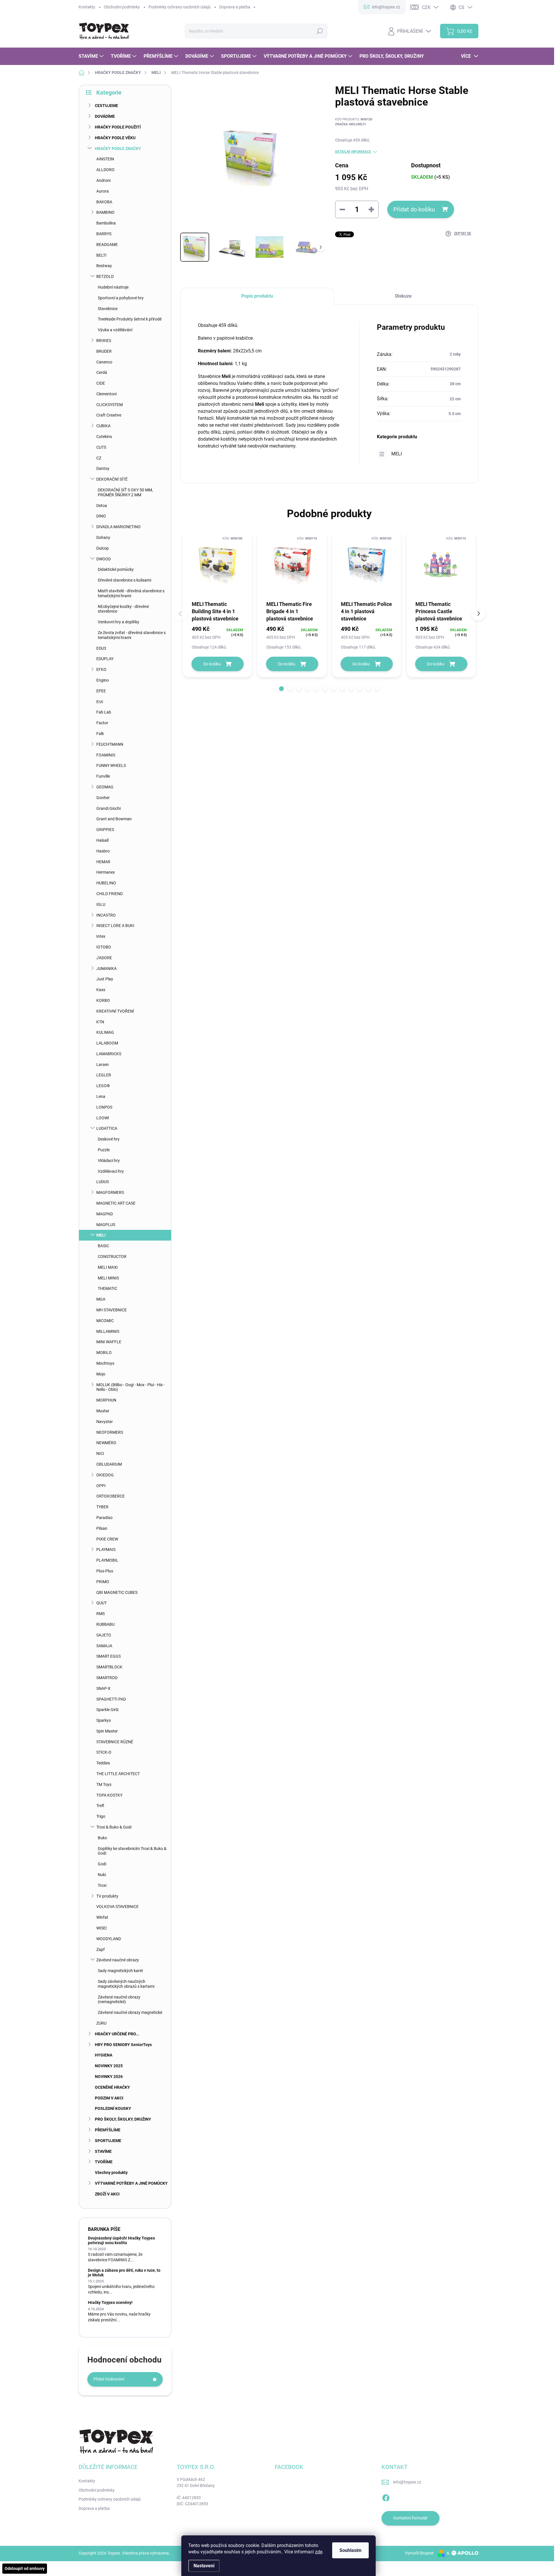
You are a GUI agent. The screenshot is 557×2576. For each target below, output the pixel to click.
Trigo (101, 1816)
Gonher (103, 798)
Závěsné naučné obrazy (118, 1960)
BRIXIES (104, 341)
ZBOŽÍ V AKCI (107, 2194)
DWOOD (104, 559)
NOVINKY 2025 (109, 2066)
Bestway (104, 266)
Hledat (320, 31)
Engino (103, 680)
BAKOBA (104, 202)
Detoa (102, 506)
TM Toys (104, 1784)
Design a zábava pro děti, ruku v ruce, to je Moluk (124, 2272)
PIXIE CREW (107, 1539)
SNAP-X (103, 1688)
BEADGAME (107, 245)
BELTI (101, 255)
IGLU (101, 904)
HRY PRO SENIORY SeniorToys (123, 2045)
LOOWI (103, 1118)
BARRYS (104, 234)
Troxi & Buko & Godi (114, 1827)
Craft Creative (109, 415)
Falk (100, 734)
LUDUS (103, 1182)
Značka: (350, 124)
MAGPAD (105, 1214)
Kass (101, 990)
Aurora (103, 191)
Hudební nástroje (113, 287)
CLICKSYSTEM (110, 405)
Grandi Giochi (108, 808)
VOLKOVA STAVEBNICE (117, 1907)
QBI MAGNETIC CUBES (117, 1592)
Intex (101, 936)
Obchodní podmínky (122, 7)
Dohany (103, 537)
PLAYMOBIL (107, 1560)
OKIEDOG (105, 1475)
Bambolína (106, 223)
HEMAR (103, 862)
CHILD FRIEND (110, 894)
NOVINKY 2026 (109, 2077)
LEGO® (103, 1086)
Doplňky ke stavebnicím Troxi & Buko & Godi (132, 1851)
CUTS (101, 447)
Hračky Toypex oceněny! (110, 2302)
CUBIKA (103, 426)
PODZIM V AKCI (109, 2098)
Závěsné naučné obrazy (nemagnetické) (119, 2000)
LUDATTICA (107, 1128)
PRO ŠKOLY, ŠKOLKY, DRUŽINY (123, 2119)
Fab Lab (104, 712)
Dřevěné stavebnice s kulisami (124, 580)
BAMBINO (105, 212)
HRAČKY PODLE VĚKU (115, 138)
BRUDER (104, 351)
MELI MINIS (108, 1278)
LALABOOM (107, 1043)
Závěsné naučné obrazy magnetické (130, 2012)
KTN (100, 1022)
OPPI (101, 1486)
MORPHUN (106, 1400)
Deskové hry (109, 1139)
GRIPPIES (105, 830)
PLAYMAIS (106, 1549)
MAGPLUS (106, 1225)
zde (319, 2552)
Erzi (100, 702)
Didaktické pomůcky (116, 569)
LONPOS (104, 1107)
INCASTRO (106, 915)
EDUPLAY (105, 659)
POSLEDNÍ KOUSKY (113, 2108)
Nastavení (204, 2566)
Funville (103, 776)
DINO (101, 516)
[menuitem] (92, 56)
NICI (100, 1453)
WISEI (102, 1928)
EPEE (101, 691)
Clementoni (106, 394)
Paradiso (104, 1518)
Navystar (105, 1422)
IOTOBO (104, 947)
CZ (99, 458)
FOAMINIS (106, 755)
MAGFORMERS (110, 1192)
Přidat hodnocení (109, 2379)
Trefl (100, 1806)
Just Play (105, 979)
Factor (102, 723)
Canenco (104, 362)
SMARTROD (107, 1678)
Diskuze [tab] (403, 296)
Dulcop (103, 548)
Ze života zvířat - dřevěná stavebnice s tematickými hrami (132, 635)
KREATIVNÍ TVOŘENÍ (115, 1011)
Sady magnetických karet (120, 1971)
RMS (101, 1614)
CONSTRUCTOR (112, 1257)
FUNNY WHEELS (111, 765)
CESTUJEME (106, 106)
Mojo (101, 1374)
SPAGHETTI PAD (111, 1699)
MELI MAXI (108, 1267)
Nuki (102, 1875)
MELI (101, 1235)
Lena (101, 1096)
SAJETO (104, 1635)
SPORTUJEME (108, 2141)
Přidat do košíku (414, 209)
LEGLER (104, 1075)
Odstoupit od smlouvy (25, 2568)
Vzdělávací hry (111, 1171)
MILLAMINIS (108, 1331)
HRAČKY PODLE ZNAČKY (118, 149)
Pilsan (102, 1528)
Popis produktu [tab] (257, 296)
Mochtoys (105, 1363)
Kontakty (87, 7)
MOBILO (104, 1353)
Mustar (103, 1411)
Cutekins (104, 437)
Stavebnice (108, 309)
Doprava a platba (235, 7)
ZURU (101, 2023)
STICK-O (104, 1752)
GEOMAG (105, 787)
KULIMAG (105, 1032)
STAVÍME (103, 2151)
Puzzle (104, 1150)
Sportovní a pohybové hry (121, 298)
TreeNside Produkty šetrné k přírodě (130, 319)
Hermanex (106, 872)
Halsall (102, 840)
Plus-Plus (105, 1571)
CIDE (101, 383)
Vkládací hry (109, 1161)
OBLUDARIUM (109, 1464)
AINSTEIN (105, 159)
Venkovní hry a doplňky (119, 622)
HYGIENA (104, 2055)
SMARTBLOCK (109, 1667)
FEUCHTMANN (110, 744)
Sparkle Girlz (107, 1710)
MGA (101, 1299)
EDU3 (101, 648)
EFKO (101, 669)
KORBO (103, 1000)
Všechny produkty (111, 2173)
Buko (102, 1838)
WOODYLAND (109, 1939)
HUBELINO (106, 883)
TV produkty (107, 1896)
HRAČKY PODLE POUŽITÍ (118, 127)
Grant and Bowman (114, 819)
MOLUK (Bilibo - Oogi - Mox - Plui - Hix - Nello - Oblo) (131, 1387)
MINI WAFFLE (109, 1342)
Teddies (103, 1763)
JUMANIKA (106, 969)
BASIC (103, 1246)
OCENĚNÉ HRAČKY (112, 2087)
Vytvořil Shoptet (419, 2553)
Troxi (102, 1885)
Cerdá (102, 372)
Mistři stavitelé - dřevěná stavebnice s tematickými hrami (131, 593)
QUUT (102, 1603)
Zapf (101, 1949)
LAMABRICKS (109, 1054)
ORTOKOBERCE (111, 1496)
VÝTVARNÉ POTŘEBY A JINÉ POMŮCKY (131, 2183)
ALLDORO (105, 170)
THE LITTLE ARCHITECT (118, 1774)
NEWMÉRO (106, 1443)
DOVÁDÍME (105, 116)
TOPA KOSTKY (109, 1795)
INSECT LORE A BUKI (115, 926)
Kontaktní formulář (410, 2518)
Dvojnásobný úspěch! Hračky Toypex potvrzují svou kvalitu (121, 2240)
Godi (102, 1864)
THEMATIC (107, 1288)
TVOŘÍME (104, 2162)
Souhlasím (350, 2550)
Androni (103, 180)
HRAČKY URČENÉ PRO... (117, 2034)
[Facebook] (386, 2497)
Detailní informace (353, 152)
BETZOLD (105, 276)
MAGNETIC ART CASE (116, 1203)
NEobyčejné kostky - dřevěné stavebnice (123, 609)
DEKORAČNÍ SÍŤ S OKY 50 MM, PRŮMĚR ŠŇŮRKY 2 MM (125, 492)
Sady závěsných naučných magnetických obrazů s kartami (126, 1984)
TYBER (102, 1507)
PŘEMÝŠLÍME (108, 2130)
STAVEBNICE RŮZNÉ (115, 1742)
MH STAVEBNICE (112, 1310)
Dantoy (103, 468)
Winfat (102, 1917)
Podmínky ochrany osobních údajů (180, 7)
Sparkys (104, 1720)
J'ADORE (104, 958)
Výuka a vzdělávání (115, 330)
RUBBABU (105, 1624)
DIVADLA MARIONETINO (119, 527)
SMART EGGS (108, 1656)
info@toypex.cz (407, 2482)
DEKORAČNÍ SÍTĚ (112, 479)
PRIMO (103, 1582)
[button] (281, 689)
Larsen (103, 1065)
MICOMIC (105, 1321)
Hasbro (103, 851)
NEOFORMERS (110, 1432)
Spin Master (107, 1731)
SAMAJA (104, 1646)
